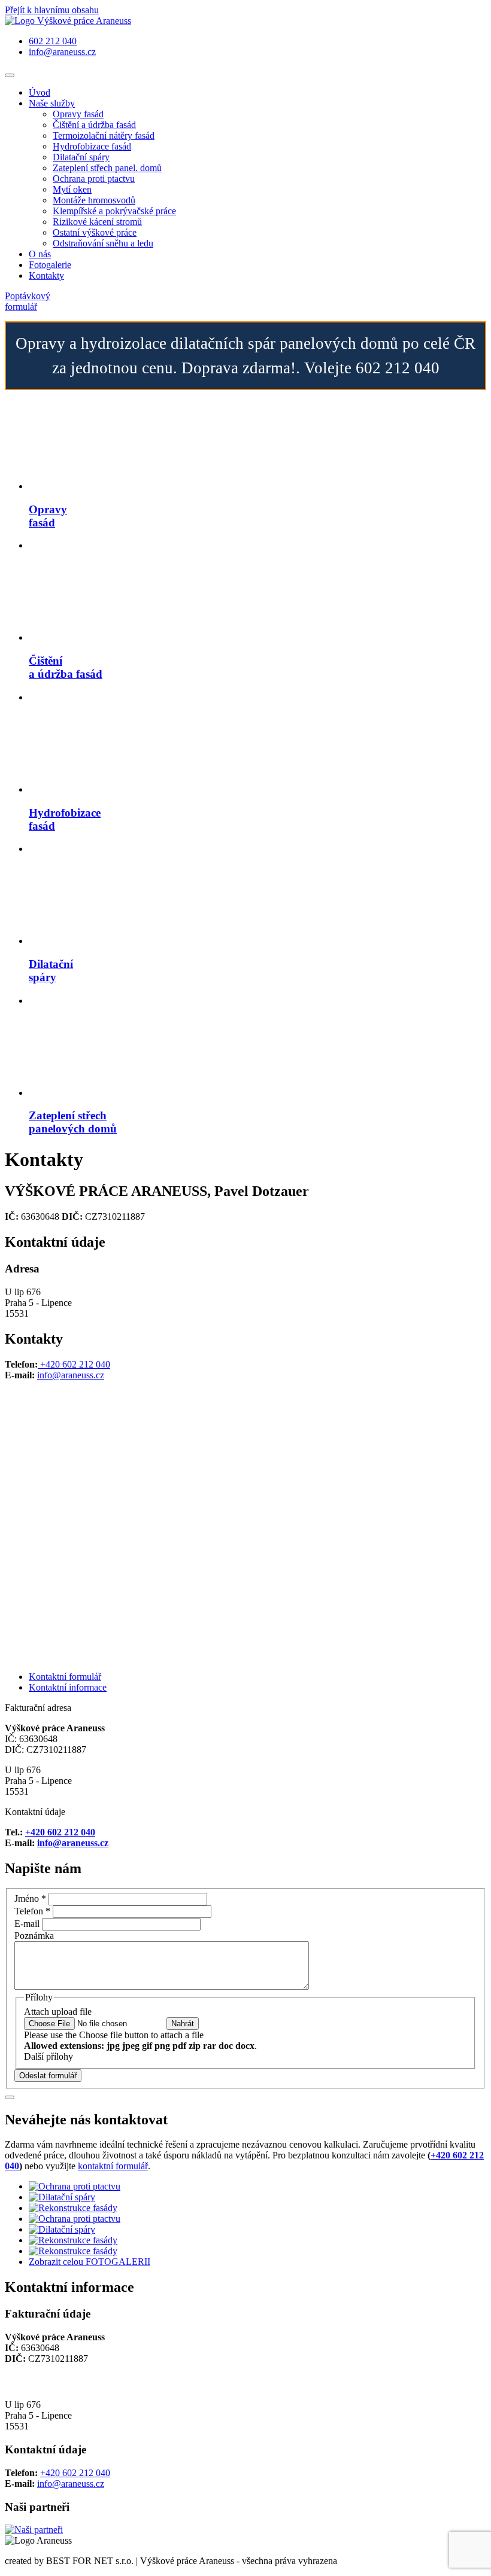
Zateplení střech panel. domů (107, 168)
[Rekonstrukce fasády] (73, 2208)
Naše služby (52, 103)
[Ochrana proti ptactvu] (75, 2186)
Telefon (32, 1911)
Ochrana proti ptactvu (94, 179)
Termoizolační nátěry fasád (104, 136)
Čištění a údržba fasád (94, 125)
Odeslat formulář (48, 2076)
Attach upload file (58, 2012)
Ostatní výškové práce (95, 232)
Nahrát (183, 2024)
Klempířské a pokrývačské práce (114, 211)
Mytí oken (72, 189)
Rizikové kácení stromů (97, 222)
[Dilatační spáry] (62, 2197)
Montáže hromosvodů (94, 200)
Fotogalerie (50, 265)
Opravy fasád (78, 114)
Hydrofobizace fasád (92, 146)
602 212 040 (53, 41)
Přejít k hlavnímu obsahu (52, 10)
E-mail (27, 1924)
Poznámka (34, 1936)
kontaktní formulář (113, 2166)
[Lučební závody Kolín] (34, 2530)
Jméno (30, 1898)
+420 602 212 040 (74, 1364)
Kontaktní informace (68, 1687)
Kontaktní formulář (65, 1677)
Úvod (40, 92)
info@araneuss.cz (62, 52)
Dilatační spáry (81, 157)
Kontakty (46, 275)
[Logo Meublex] (68, 21)
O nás (40, 254)
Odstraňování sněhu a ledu (103, 243)
